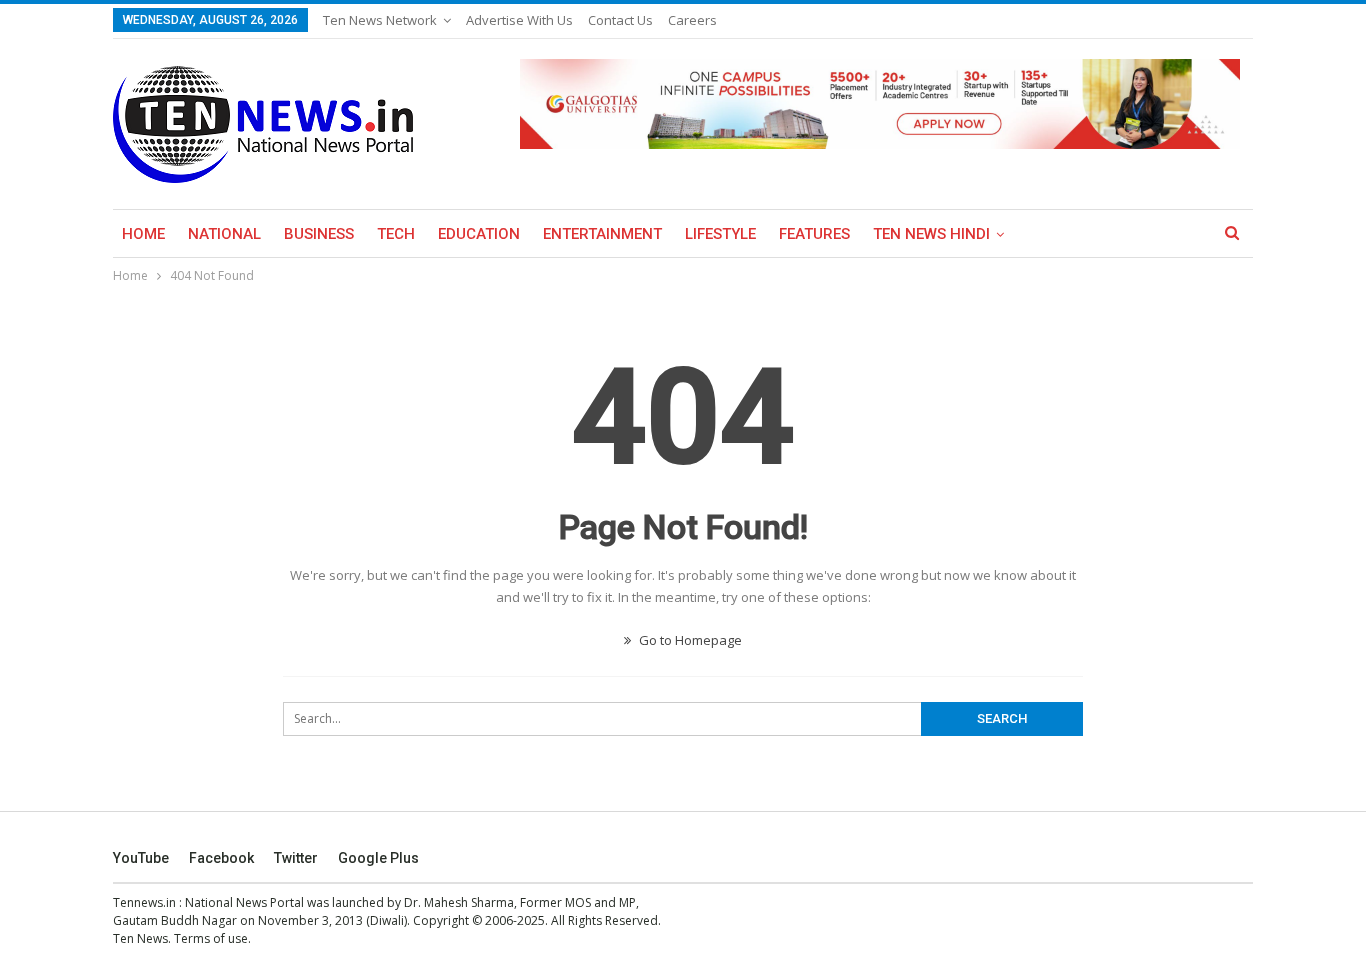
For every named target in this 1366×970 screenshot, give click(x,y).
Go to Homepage (689, 640)
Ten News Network (380, 20)
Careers (692, 20)
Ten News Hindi (931, 234)
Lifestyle (720, 234)
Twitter (296, 858)
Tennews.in (144, 902)
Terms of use (211, 938)
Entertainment (602, 234)
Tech (396, 234)
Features (814, 234)
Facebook (221, 858)
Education (479, 234)
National (224, 234)
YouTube (141, 858)
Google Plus (378, 858)
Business (319, 234)
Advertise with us (519, 20)
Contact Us (620, 20)
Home (143, 234)
